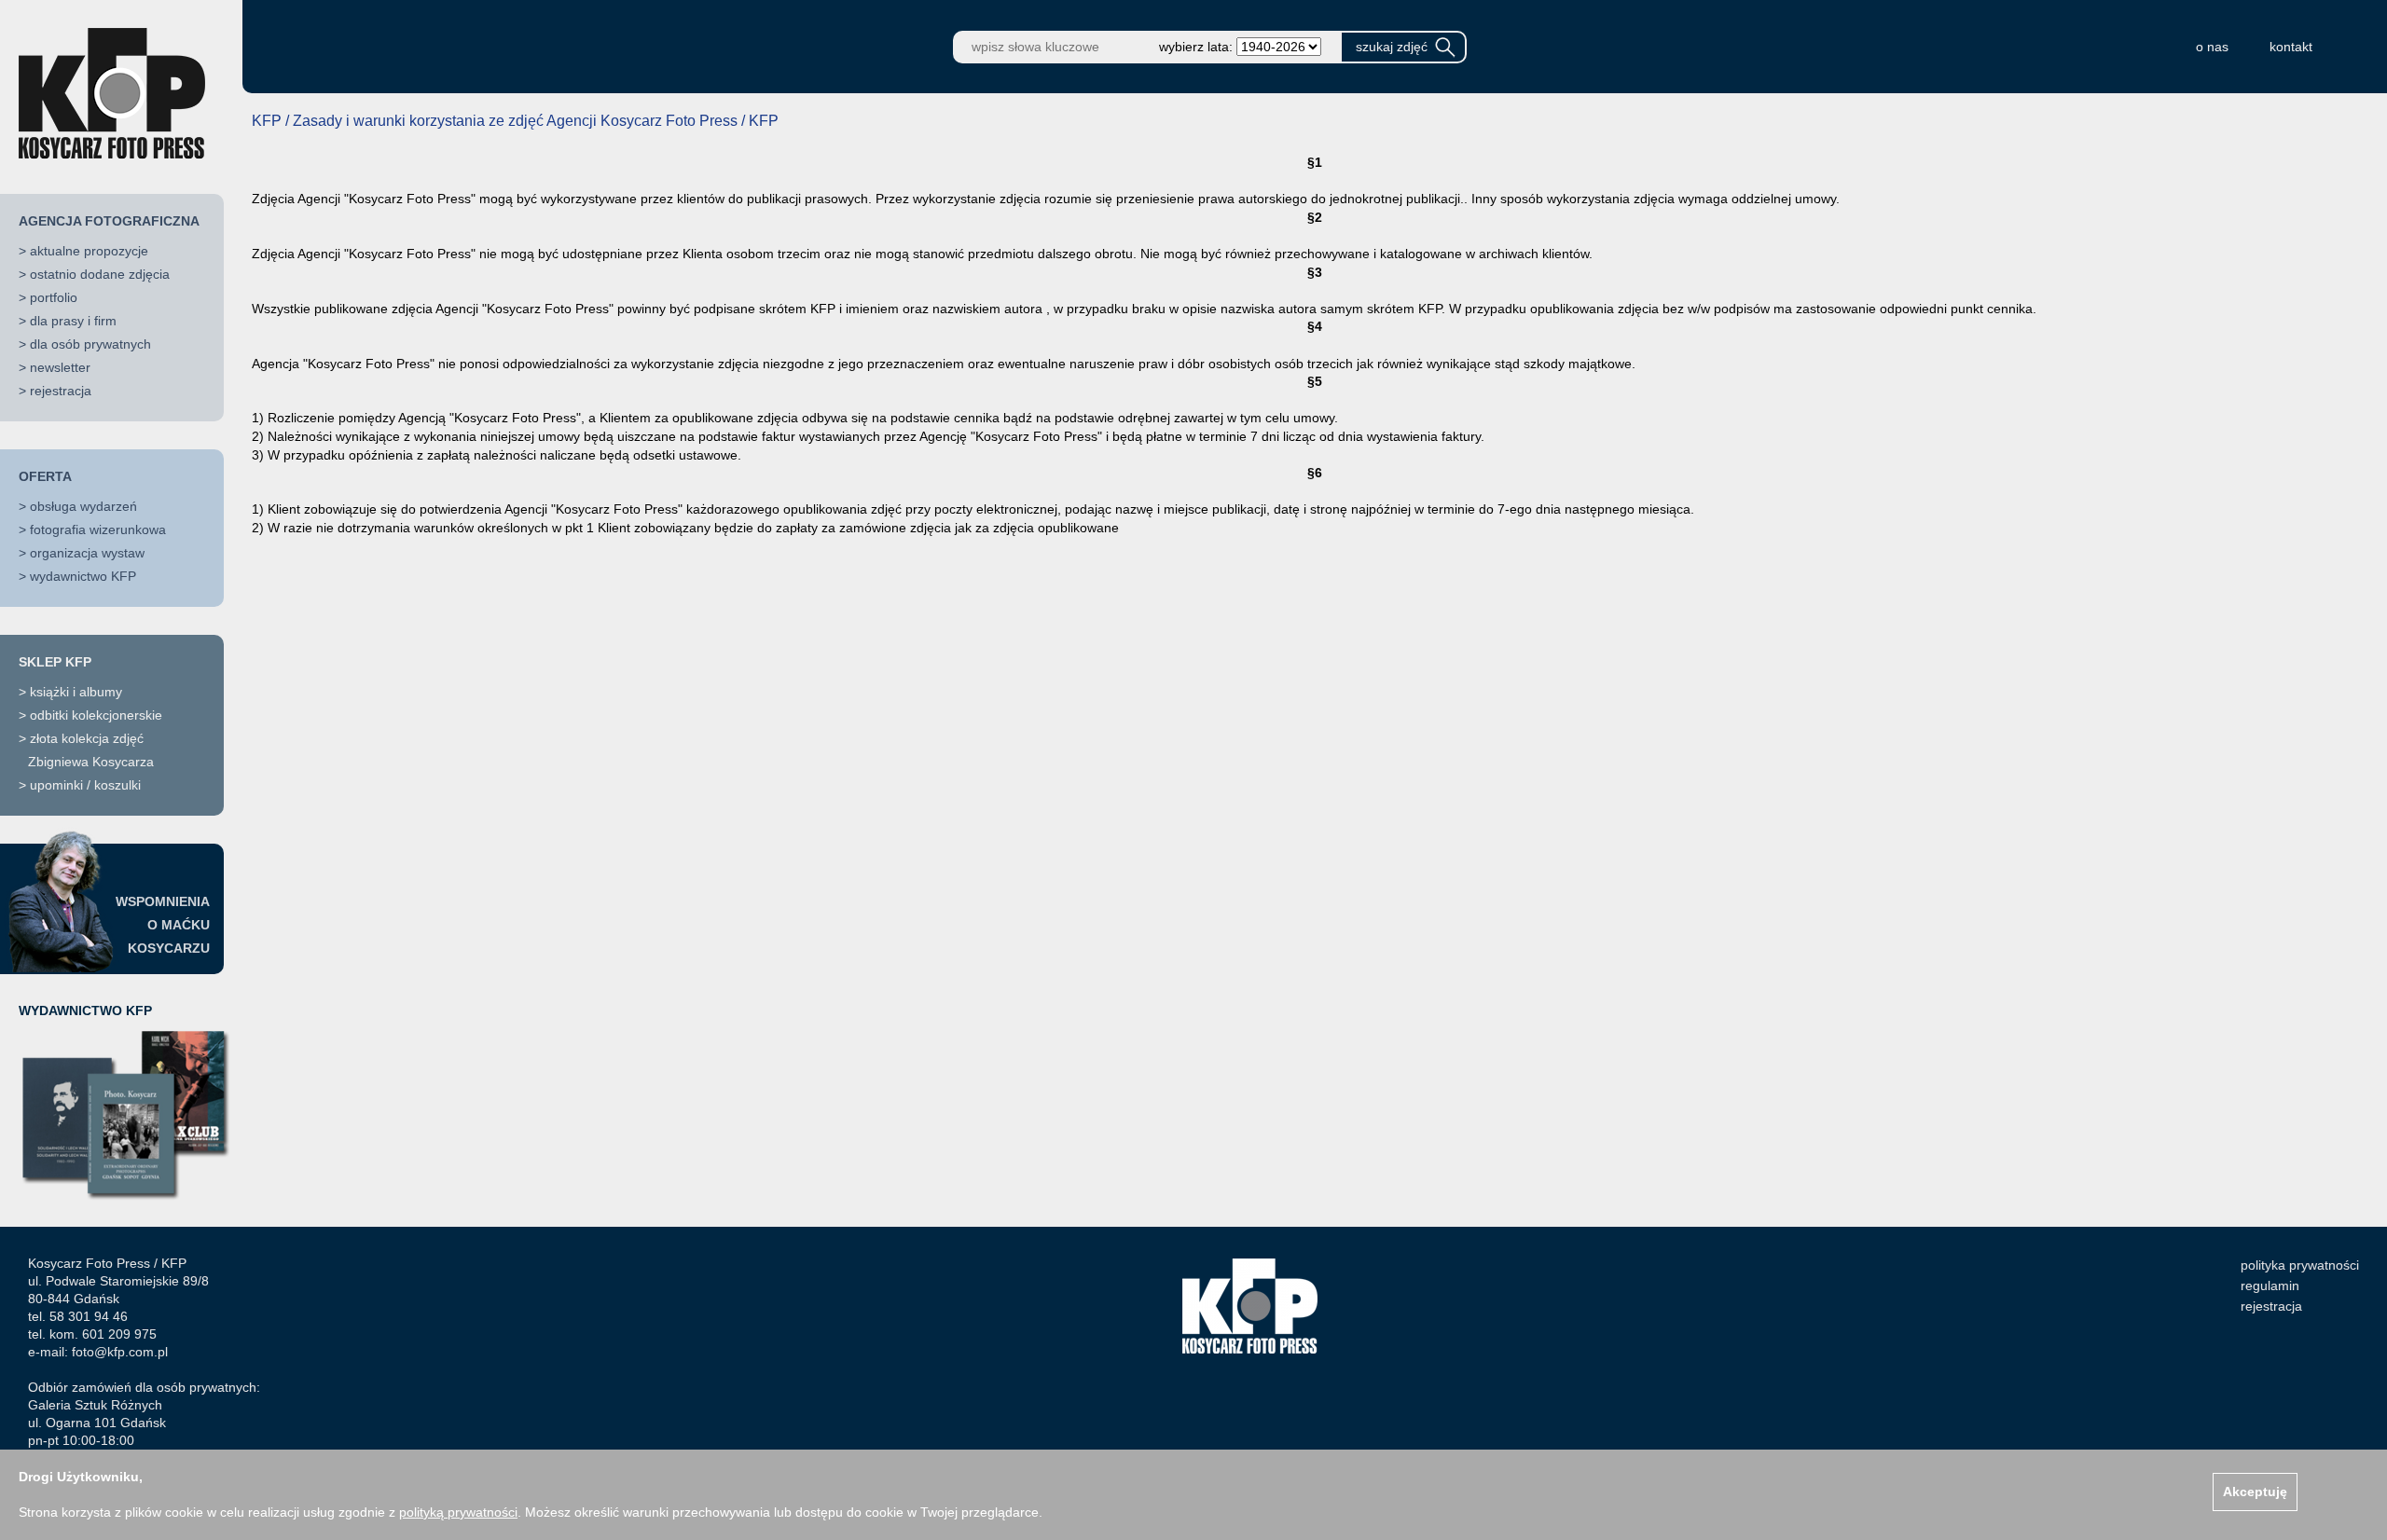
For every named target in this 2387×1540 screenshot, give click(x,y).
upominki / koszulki (85, 785)
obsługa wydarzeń (83, 506)
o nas (2212, 47)
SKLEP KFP (55, 662)
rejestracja (61, 391)
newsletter (60, 367)
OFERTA (45, 476)
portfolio (54, 297)
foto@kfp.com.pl (120, 1352)
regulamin (2270, 1286)
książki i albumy (76, 692)
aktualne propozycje (89, 251)
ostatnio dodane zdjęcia (100, 274)
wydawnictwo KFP (83, 576)
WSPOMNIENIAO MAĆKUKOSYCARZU (163, 925)
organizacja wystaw (87, 553)
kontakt (2291, 47)
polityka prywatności (2300, 1265)
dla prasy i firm (73, 321)
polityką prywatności (458, 1512)
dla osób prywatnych (90, 344)
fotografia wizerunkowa (98, 529)
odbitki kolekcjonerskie (96, 715)
